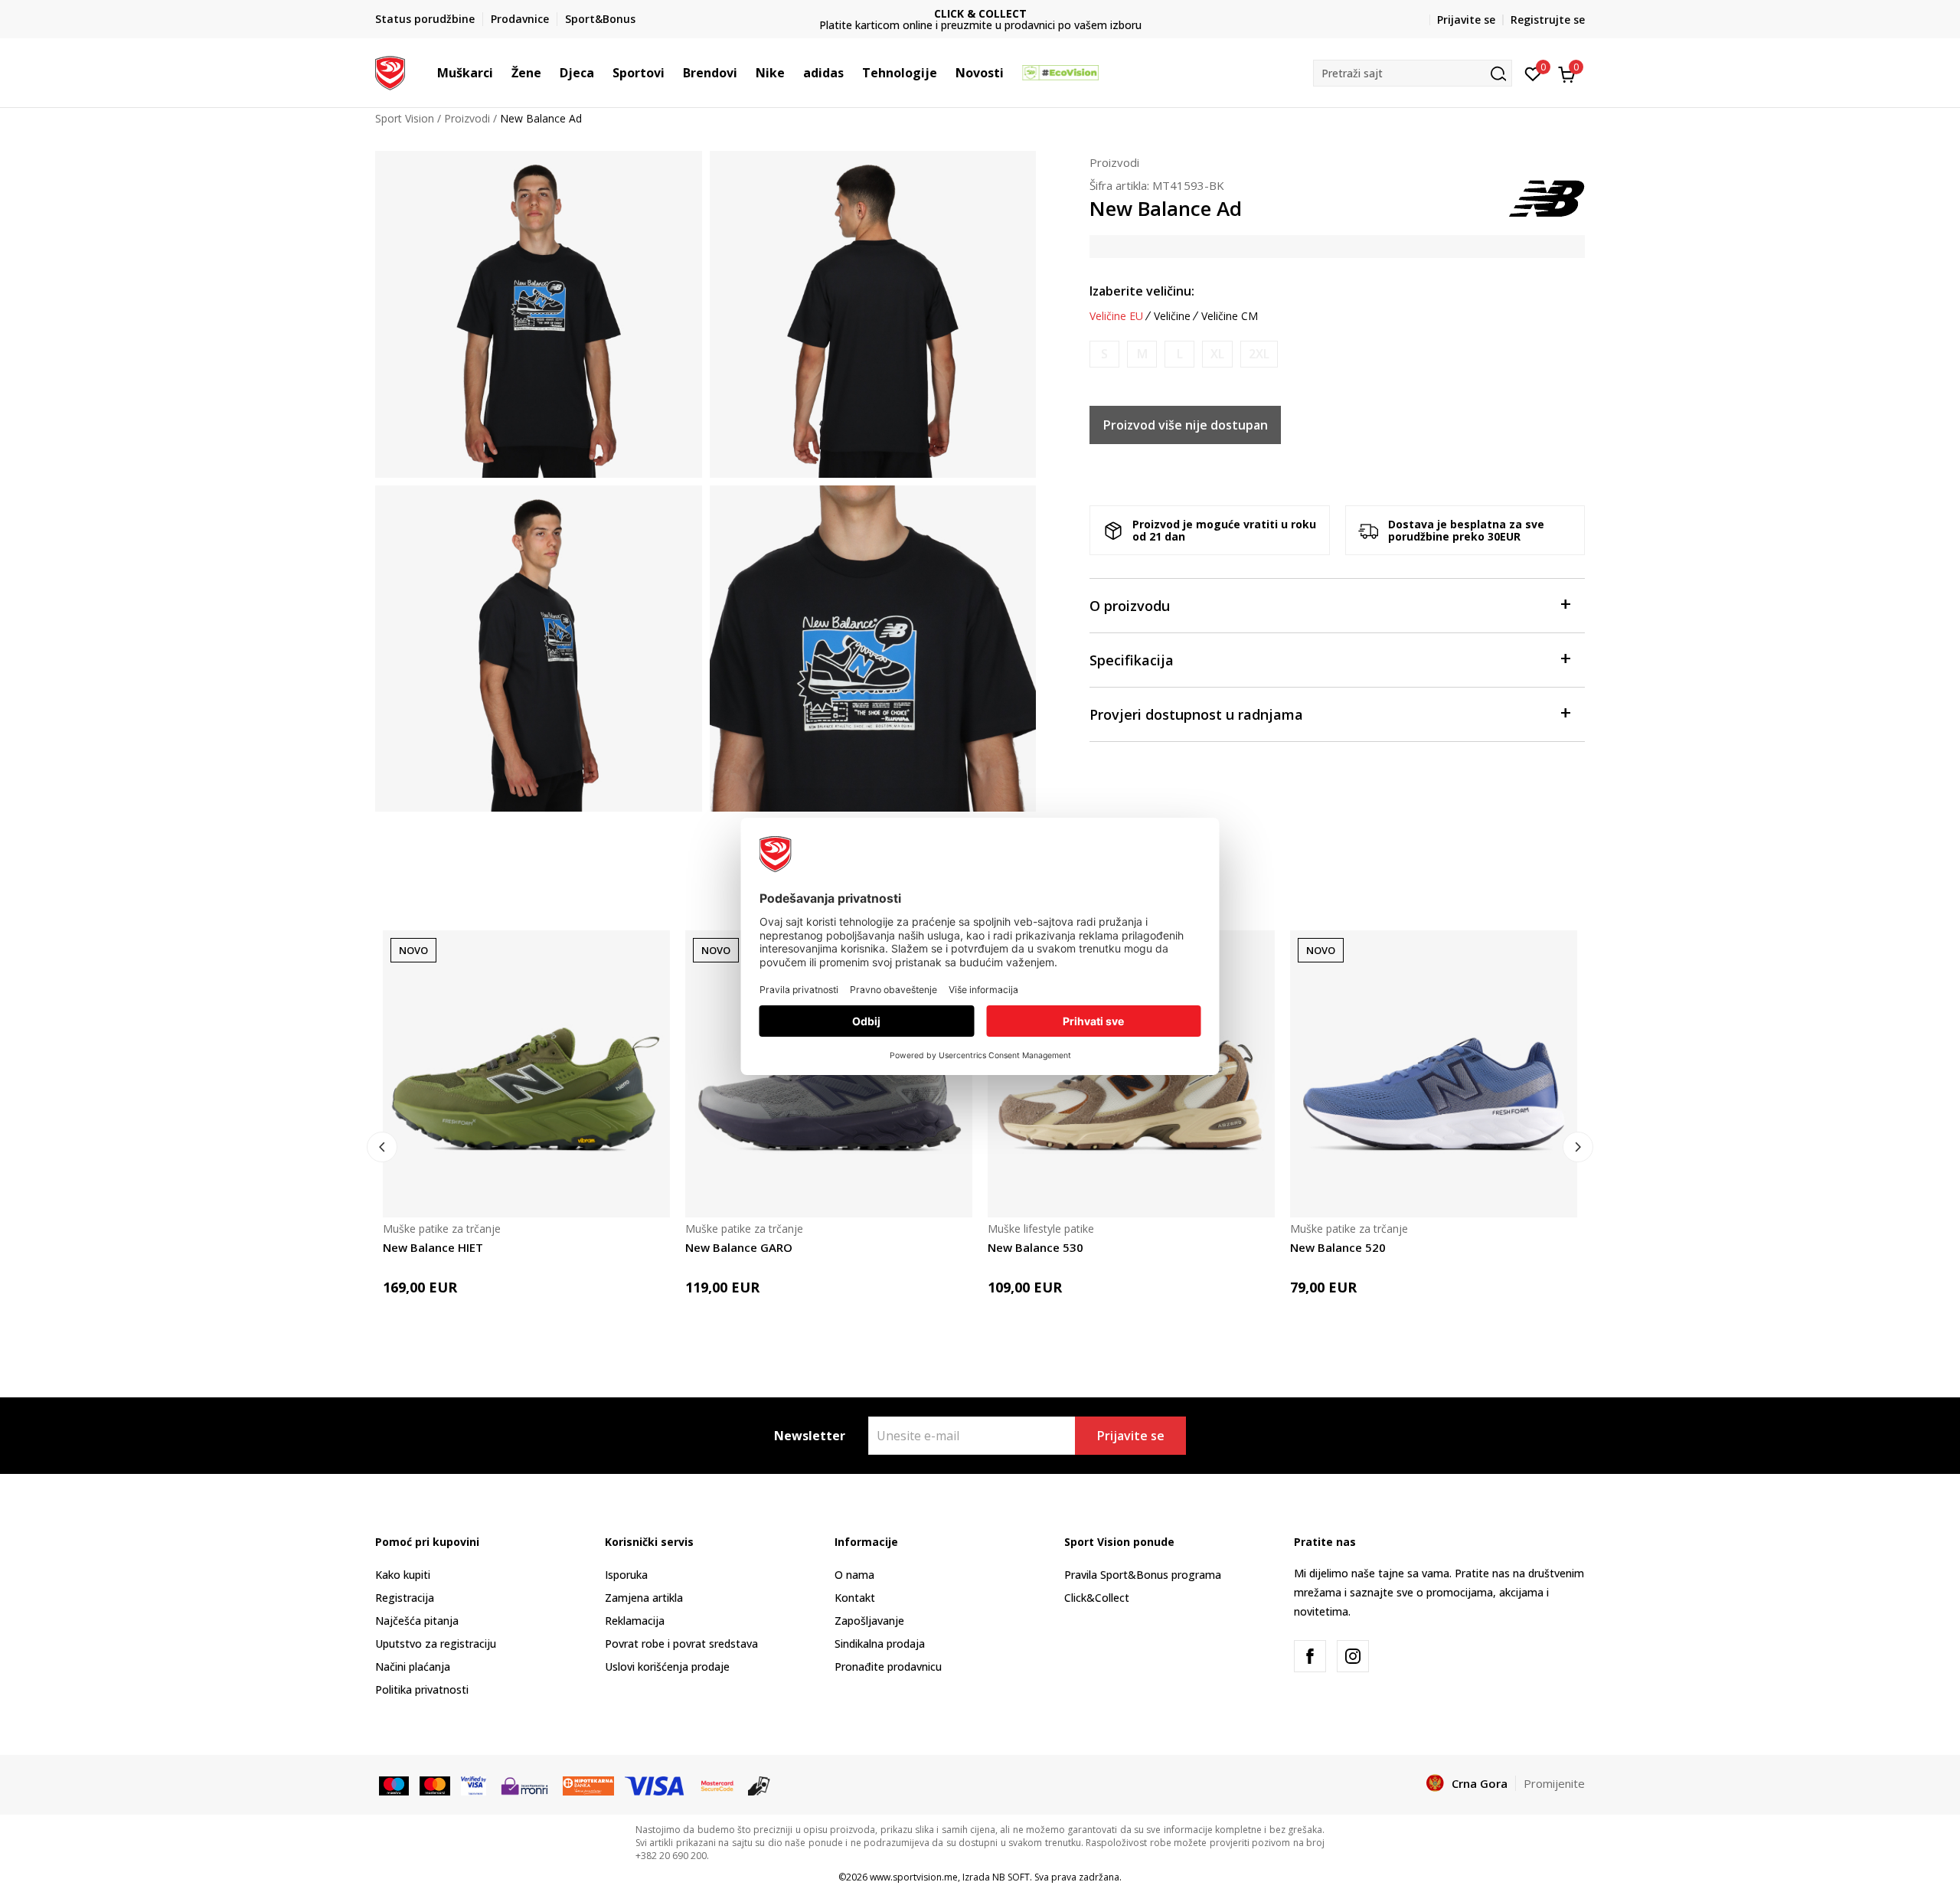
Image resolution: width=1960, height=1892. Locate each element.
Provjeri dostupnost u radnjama (1196, 714)
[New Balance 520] (1434, 1074)
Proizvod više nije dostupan (1186, 425)
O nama (854, 1575)
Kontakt (855, 1598)
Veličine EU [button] (1116, 316)
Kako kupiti (403, 1575)
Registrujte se (1548, 20)
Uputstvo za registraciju (436, 1644)
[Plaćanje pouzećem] (759, 1784)
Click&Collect (1097, 1598)
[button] (501, 73)
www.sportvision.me (914, 1877)
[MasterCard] (717, 1784)
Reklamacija (635, 1621)
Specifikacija (1132, 660)
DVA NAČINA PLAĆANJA (981, 13)
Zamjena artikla (644, 1598)
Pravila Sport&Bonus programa (1143, 1575)
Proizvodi (467, 118)
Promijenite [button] (1554, 1783)
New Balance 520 (1338, 1247)
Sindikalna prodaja (880, 1644)
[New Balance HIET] (526, 1074)
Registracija (405, 1598)
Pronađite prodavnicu (888, 1667)
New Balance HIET (433, 1247)
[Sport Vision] (390, 71)
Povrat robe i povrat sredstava (681, 1644)
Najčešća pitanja (417, 1621)
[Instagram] (1353, 1656)
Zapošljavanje (869, 1621)
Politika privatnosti (422, 1689)
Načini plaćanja (413, 1667)
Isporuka (626, 1575)
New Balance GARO (739, 1247)
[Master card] (434, 1784)
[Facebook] (1310, 1656)
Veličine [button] (1172, 316)
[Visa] (474, 1784)
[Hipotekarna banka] (588, 1784)
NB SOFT (1011, 1877)
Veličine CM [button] (1230, 316)
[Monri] (524, 1784)
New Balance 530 (1036, 1247)
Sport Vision (405, 118)
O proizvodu (1130, 606)
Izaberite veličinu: (1142, 291)
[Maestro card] (394, 1784)
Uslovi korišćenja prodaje (667, 1667)
